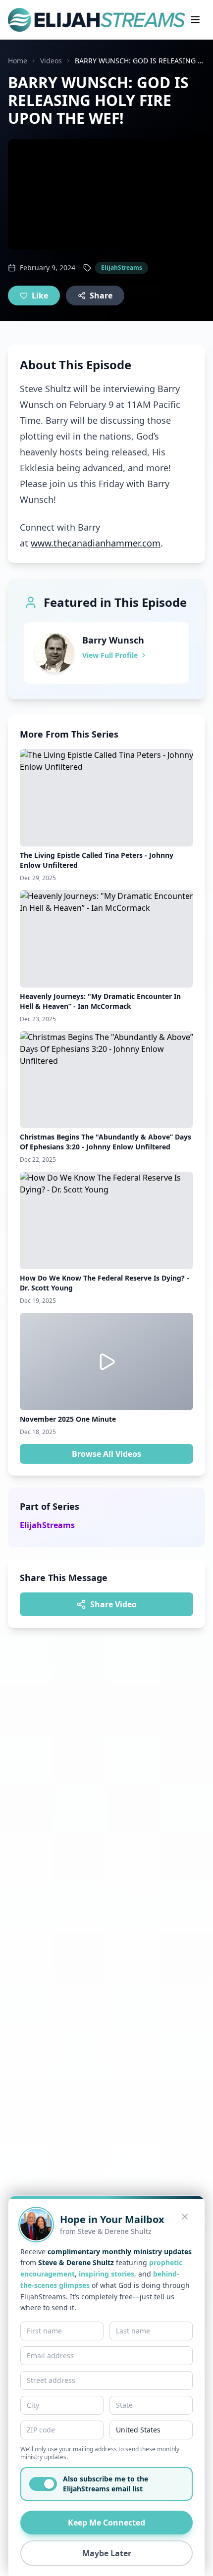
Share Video (113, 1604)
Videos (51, 61)
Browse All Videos (106, 1454)
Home (18, 61)
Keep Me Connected (106, 2523)
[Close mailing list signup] (185, 2217)
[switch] (43, 2484)
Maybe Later (107, 2553)
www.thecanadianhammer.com (96, 543)
